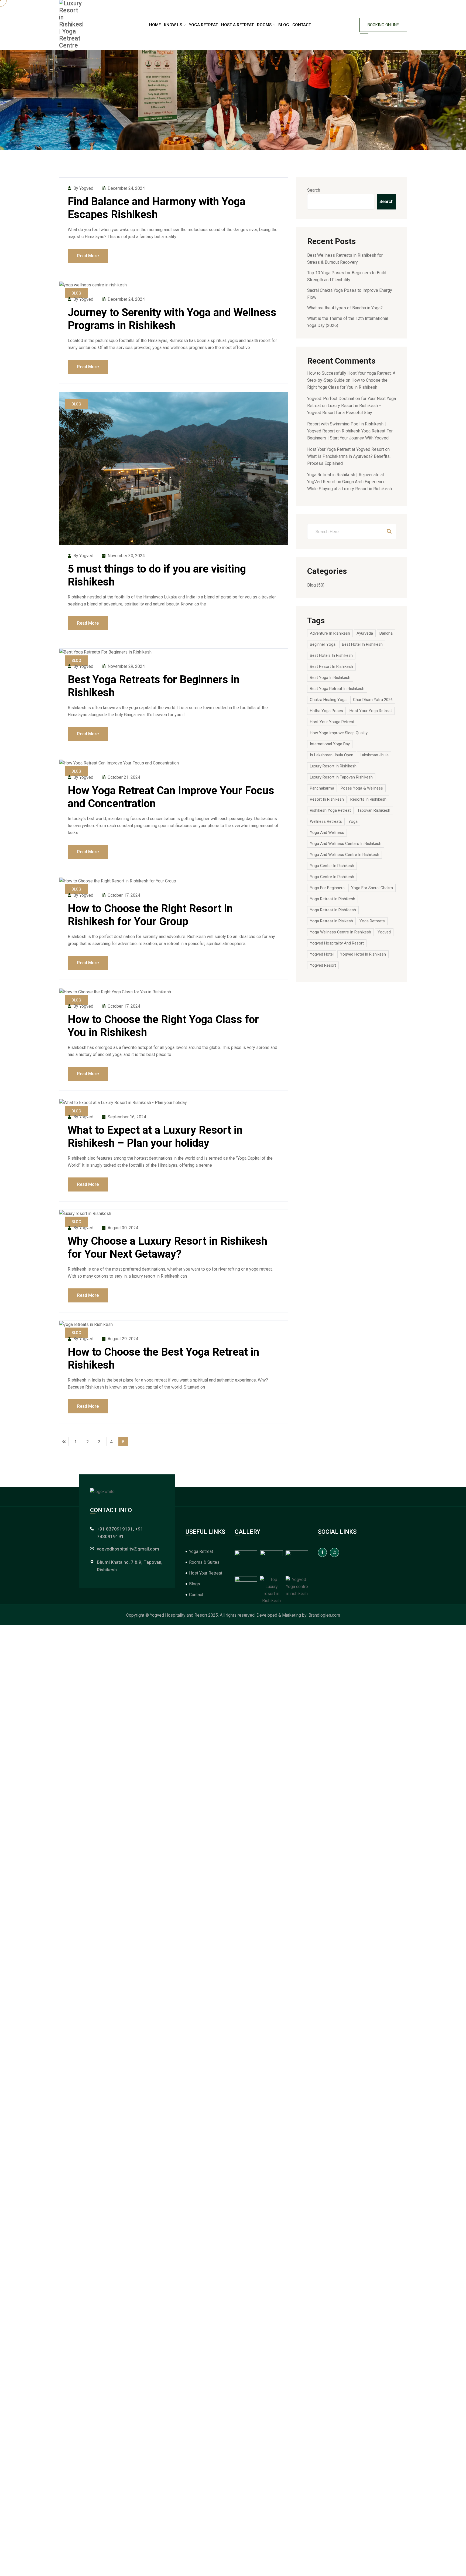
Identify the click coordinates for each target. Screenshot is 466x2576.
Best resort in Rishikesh (331, 666)
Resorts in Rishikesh (368, 799)
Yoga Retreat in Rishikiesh (333, 910)
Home (155, 25)
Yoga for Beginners (327, 888)
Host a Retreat (237, 25)
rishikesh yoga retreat (330, 810)
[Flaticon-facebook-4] (323, 1552)
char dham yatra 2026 (373, 700)
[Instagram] (334, 1552)
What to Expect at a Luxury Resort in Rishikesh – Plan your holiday (155, 1137)
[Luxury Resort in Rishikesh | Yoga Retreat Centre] (71, 25)
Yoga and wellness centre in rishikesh (345, 855)
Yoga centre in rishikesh (332, 877)
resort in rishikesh (327, 799)
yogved (384, 932)
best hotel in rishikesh (362, 644)
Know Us (173, 25)
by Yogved (83, 188)
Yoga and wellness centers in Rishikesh (346, 844)
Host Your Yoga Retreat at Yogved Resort (346, 449)
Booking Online (383, 25)
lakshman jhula (374, 755)
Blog (284, 25)
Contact (302, 25)
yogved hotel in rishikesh (363, 954)
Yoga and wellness (327, 832)
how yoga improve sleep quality (339, 733)
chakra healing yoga (328, 700)
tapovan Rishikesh (374, 810)
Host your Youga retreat (332, 722)
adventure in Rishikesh (330, 633)
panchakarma (322, 788)
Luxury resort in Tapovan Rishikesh (341, 777)
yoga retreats (372, 921)
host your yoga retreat (371, 711)
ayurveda (365, 633)
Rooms (264, 25)
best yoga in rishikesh (330, 678)
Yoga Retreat (203, 25)
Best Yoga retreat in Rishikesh (337, 689)
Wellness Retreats (326, 821)
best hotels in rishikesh (331, 655)
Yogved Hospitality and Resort (337, 943)
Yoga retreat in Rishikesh (333, 899)
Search (314, 190)
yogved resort (323, 965)
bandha (386, 633)
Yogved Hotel (322, 954)
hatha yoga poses (326, 711)
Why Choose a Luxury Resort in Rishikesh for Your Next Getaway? (167, 1248)
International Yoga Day (330, 744)
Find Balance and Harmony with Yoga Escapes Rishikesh (157, 208)
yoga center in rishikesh (332, 866)
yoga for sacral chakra (372, 888)
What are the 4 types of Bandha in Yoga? (345, 308)
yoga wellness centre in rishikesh (340, 932)
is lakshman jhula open (332, 755)
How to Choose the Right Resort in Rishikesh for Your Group (150, 915)
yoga (353, 821)
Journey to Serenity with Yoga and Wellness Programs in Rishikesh (172, 319)
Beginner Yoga (323, 644)
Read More (88, 256)
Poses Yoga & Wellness (362, 788)
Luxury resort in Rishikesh (333, 766)
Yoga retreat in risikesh (331, 921)
